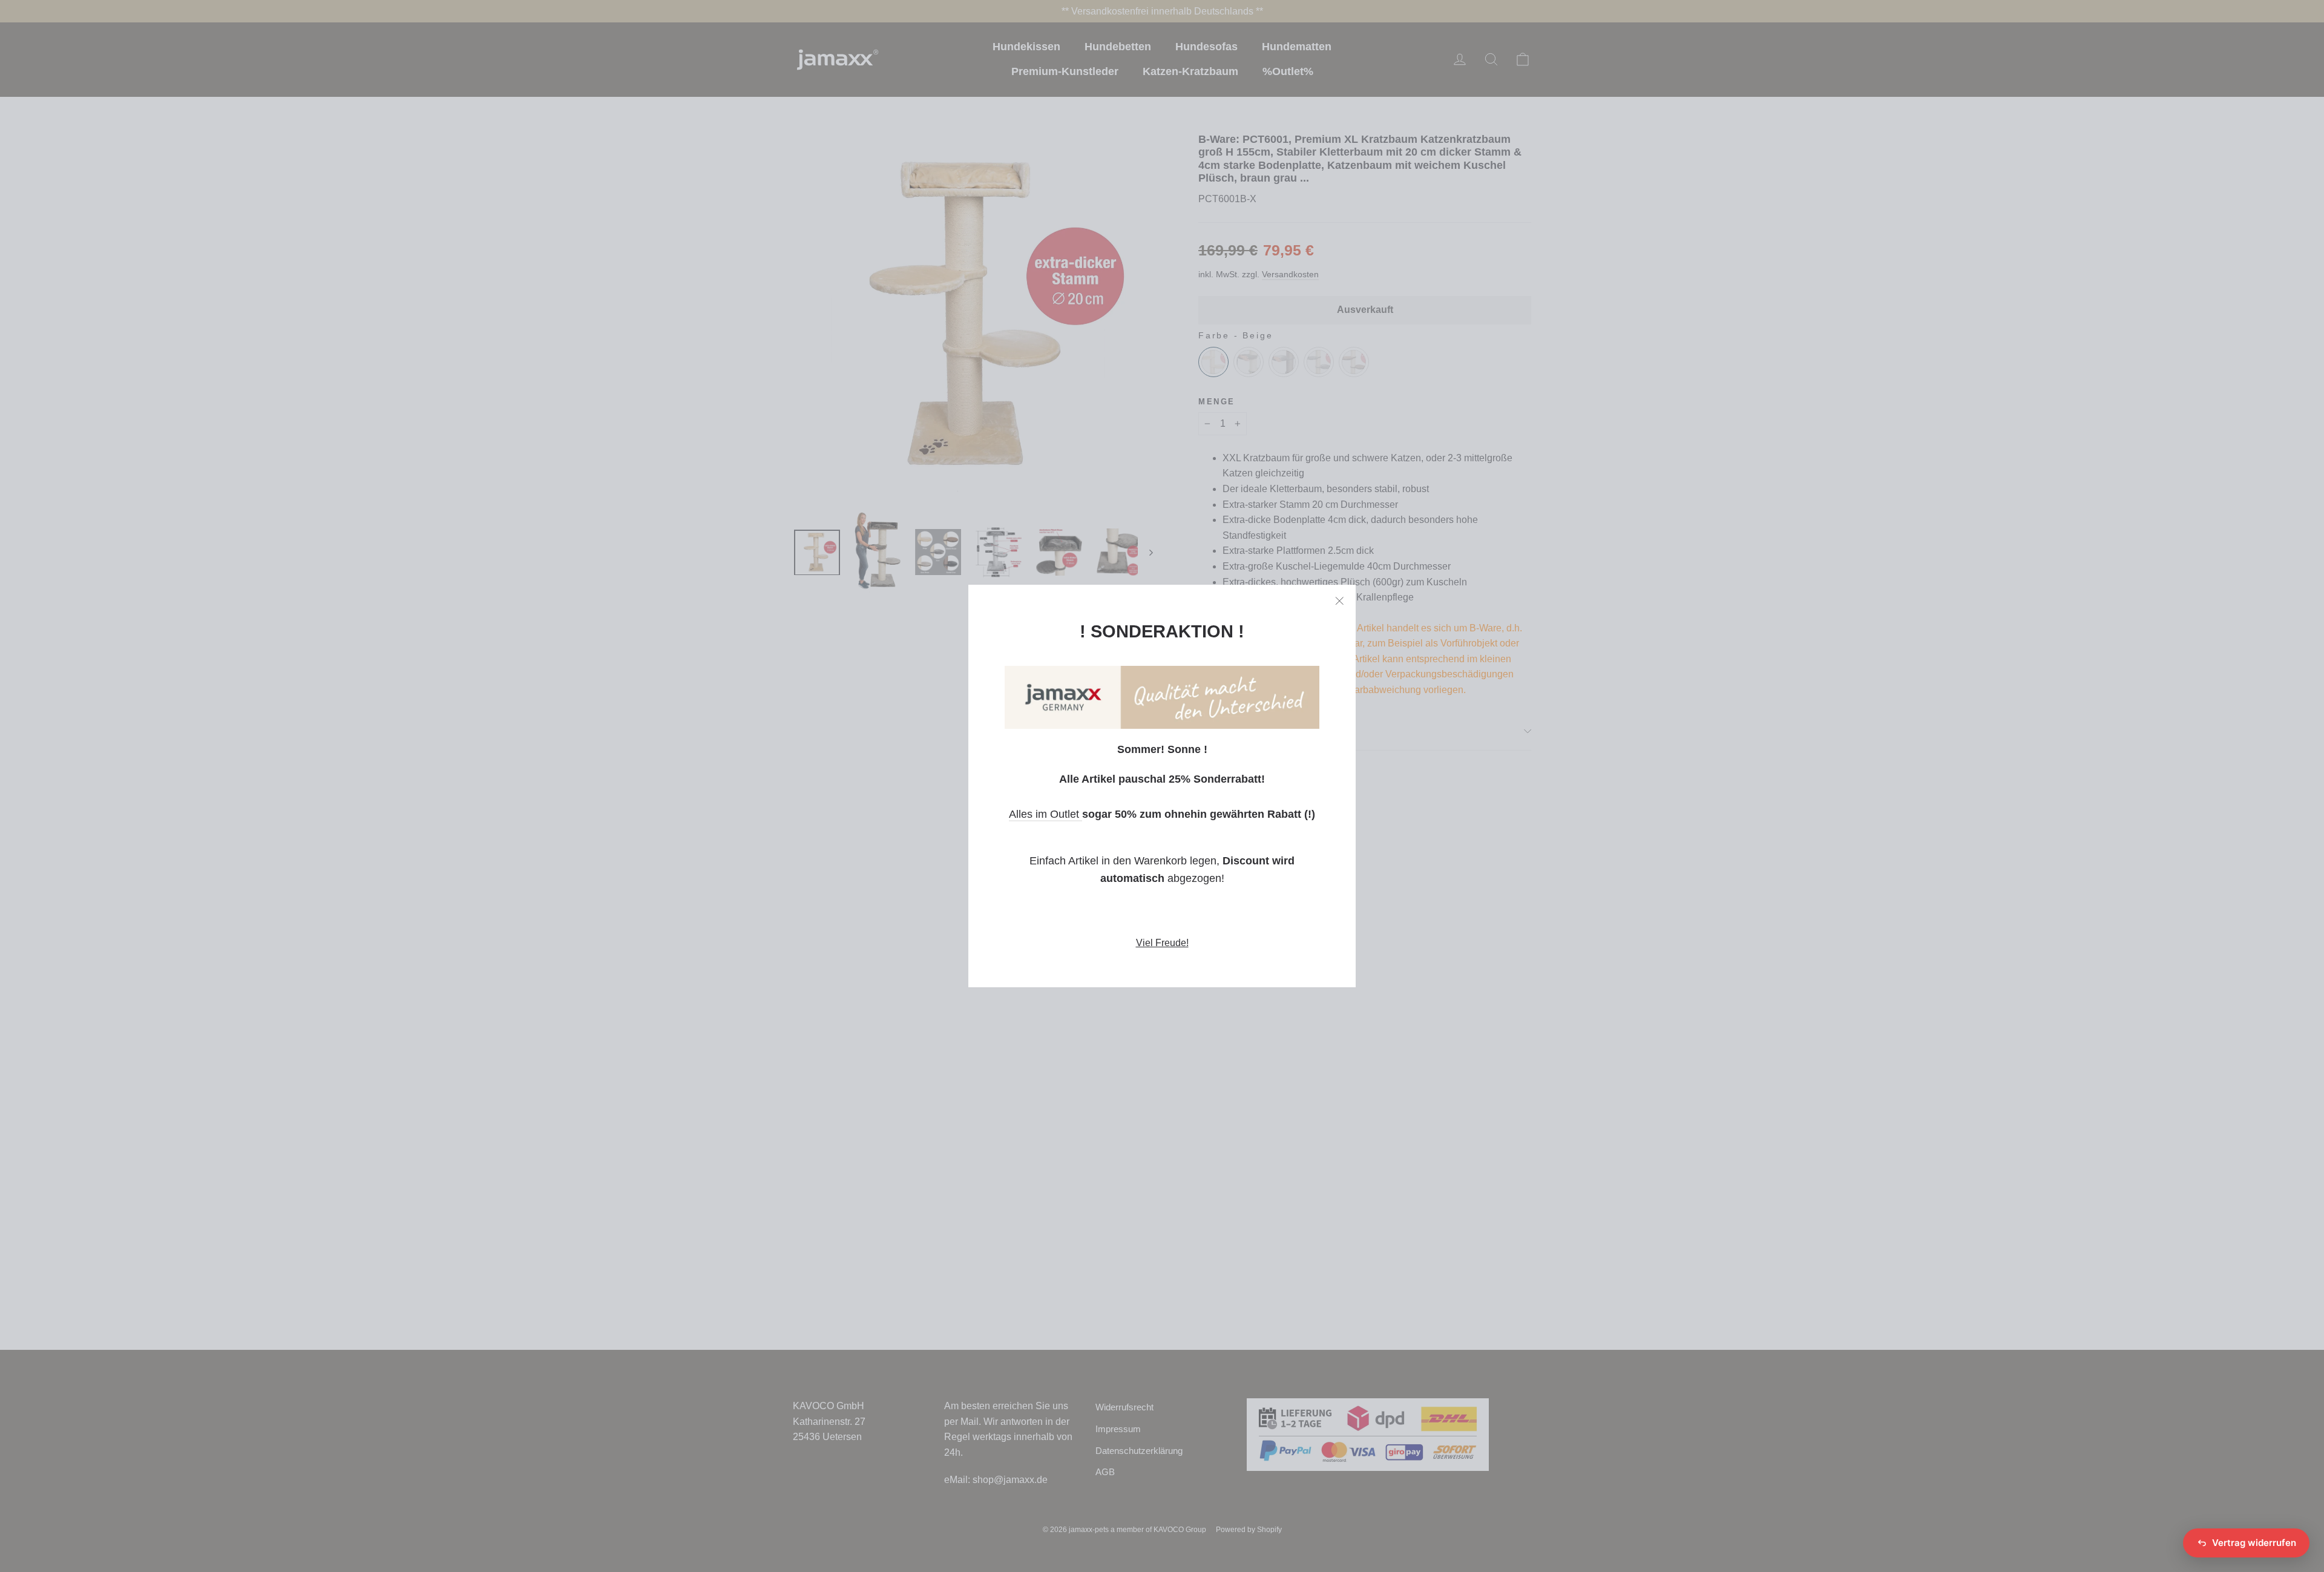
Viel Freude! (1162, 943)
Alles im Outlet (1045, 814)
